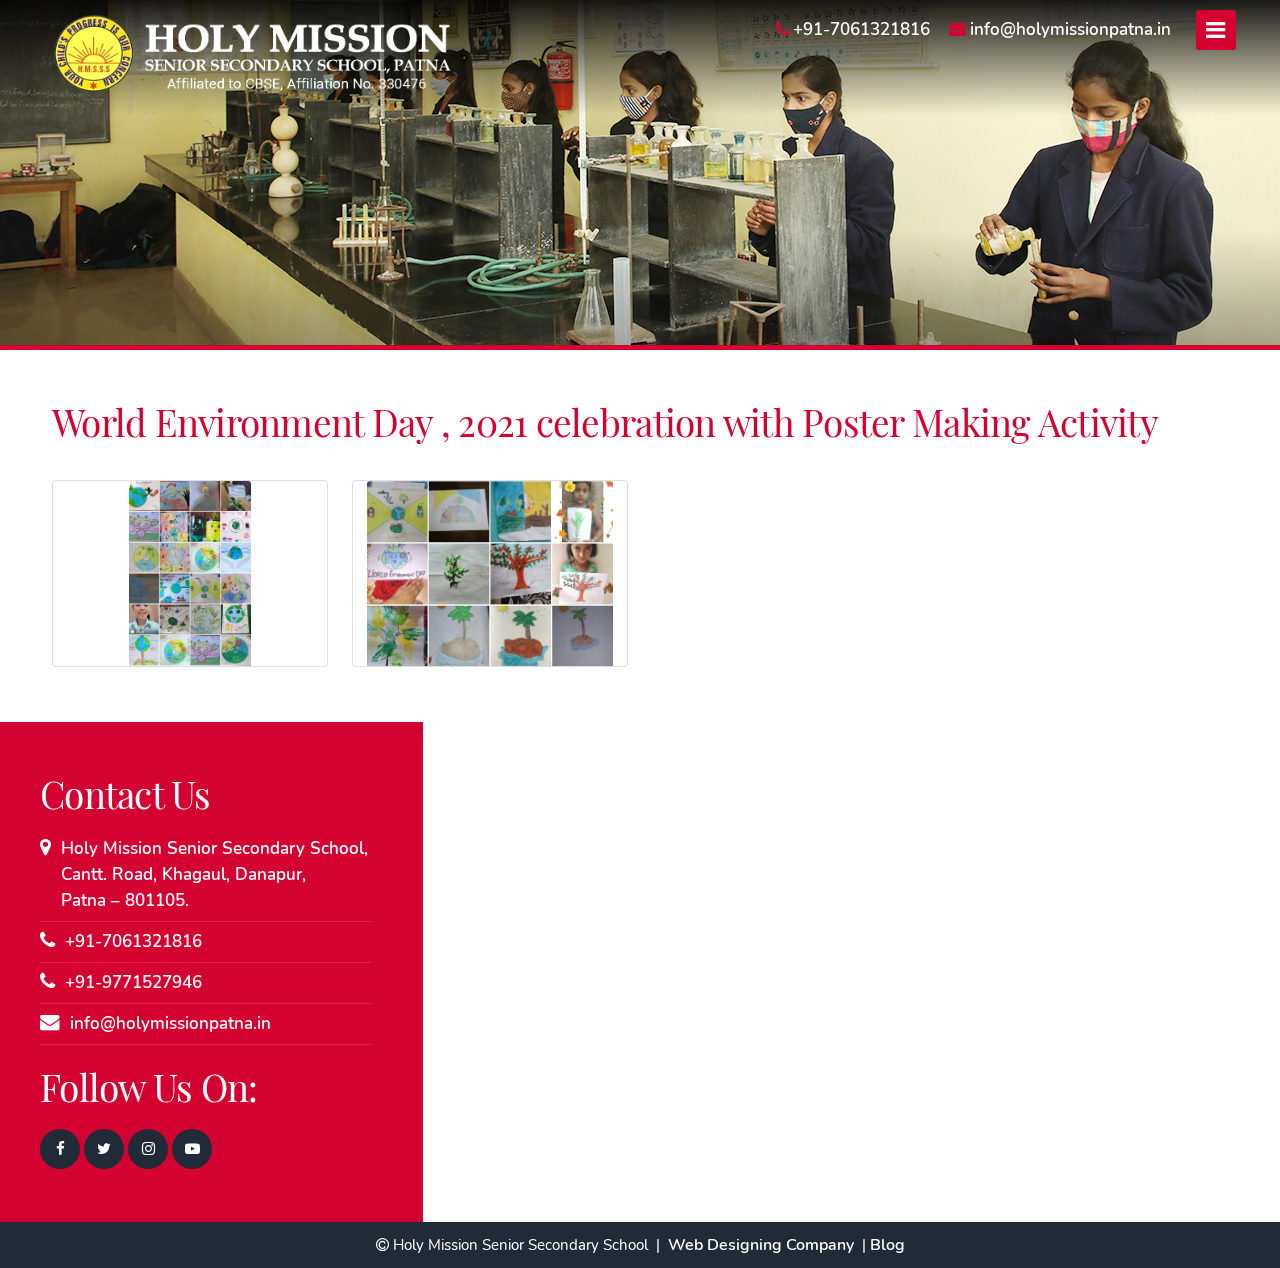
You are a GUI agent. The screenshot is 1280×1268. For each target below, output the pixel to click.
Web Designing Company (761, 1245)
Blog (887, 1245)
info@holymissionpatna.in (170, 1023)
